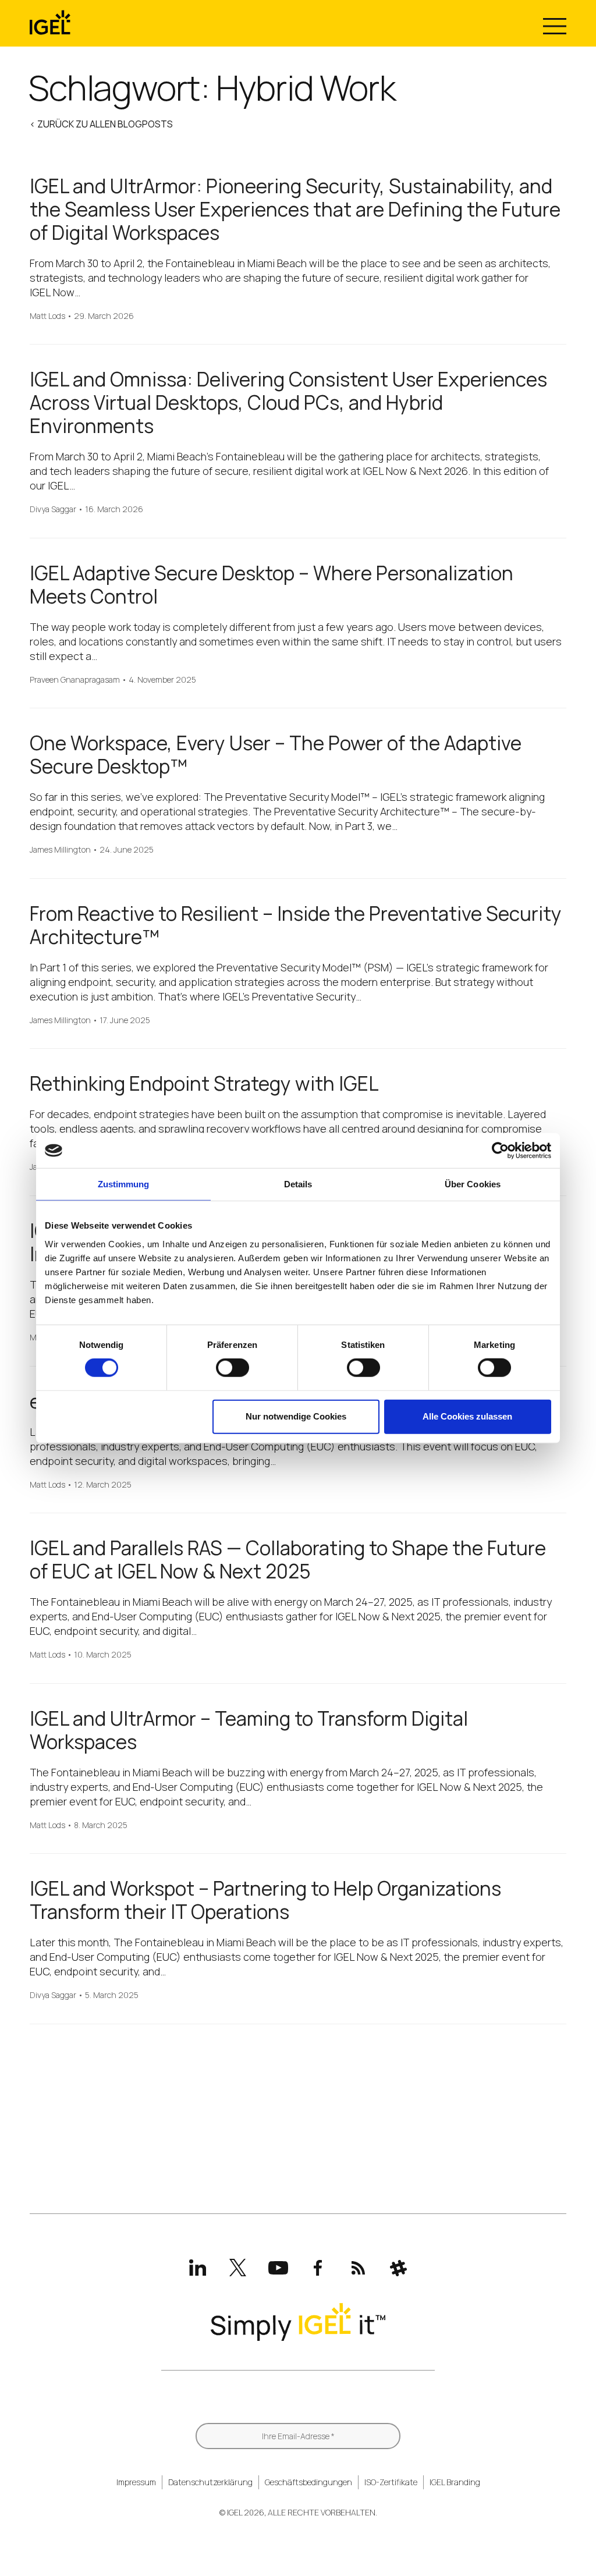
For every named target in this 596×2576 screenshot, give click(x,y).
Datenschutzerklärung (210, 2482)
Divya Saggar (53, 510)
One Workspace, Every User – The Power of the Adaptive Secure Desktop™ (276, 755)
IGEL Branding (455, 2482)
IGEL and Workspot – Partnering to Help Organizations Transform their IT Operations (265, 1900)
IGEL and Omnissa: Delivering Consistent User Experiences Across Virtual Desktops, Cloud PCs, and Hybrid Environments (288, 402)
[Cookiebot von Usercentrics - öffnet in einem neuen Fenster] (500, 1151)
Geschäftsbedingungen (308, 2482)
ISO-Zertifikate (391, 2482)
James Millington (60, 850)
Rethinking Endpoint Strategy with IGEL (204, 1083)
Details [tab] (298, 1184)
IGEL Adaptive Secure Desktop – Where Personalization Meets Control (272, 585)
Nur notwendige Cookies (296, 1416)
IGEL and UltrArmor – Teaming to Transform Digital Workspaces (249, 1730)
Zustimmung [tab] (124, 1184)
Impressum (136, 2482)
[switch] (233, 1368)
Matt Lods (47, 316)
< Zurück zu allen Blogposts (101, 124)
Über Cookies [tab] (473, 1184)
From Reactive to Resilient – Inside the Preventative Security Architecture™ (296, 925)
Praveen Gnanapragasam (75, 680)
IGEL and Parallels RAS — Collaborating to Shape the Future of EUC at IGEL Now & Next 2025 (288, 1560)
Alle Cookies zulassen (467, 1416)
